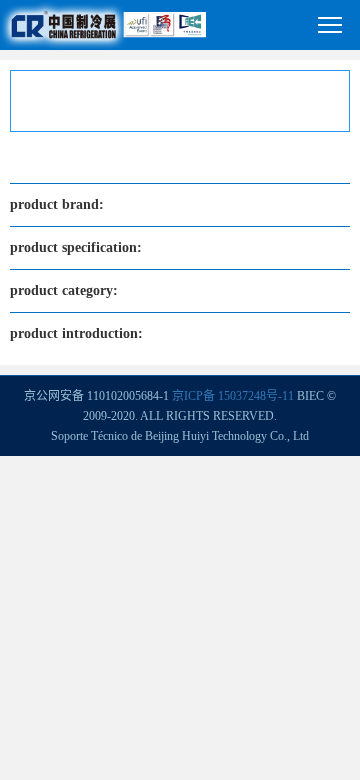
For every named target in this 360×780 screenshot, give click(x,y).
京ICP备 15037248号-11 (233, 396)
